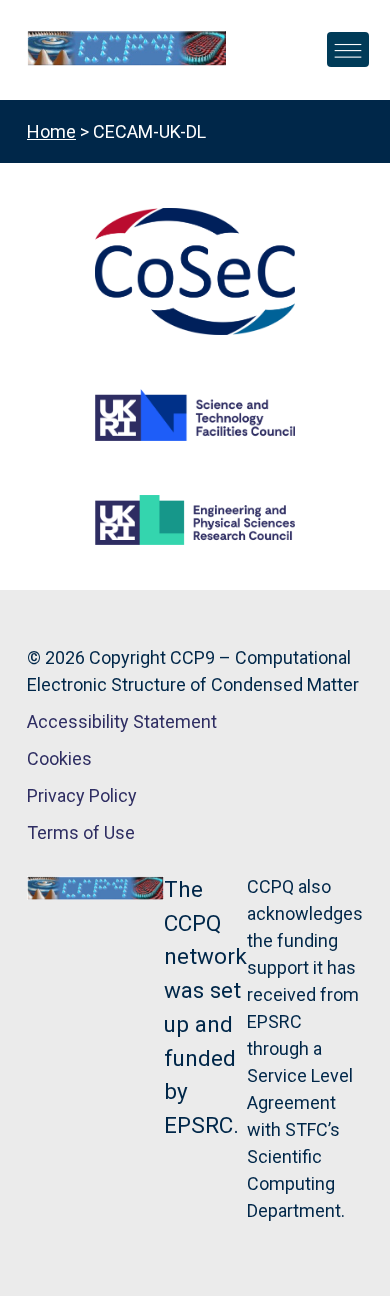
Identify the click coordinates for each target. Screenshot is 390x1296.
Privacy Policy (82, 795)
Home (51, 131)
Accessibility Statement (122, 721)
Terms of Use (81, 832)
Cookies (59, 758)
